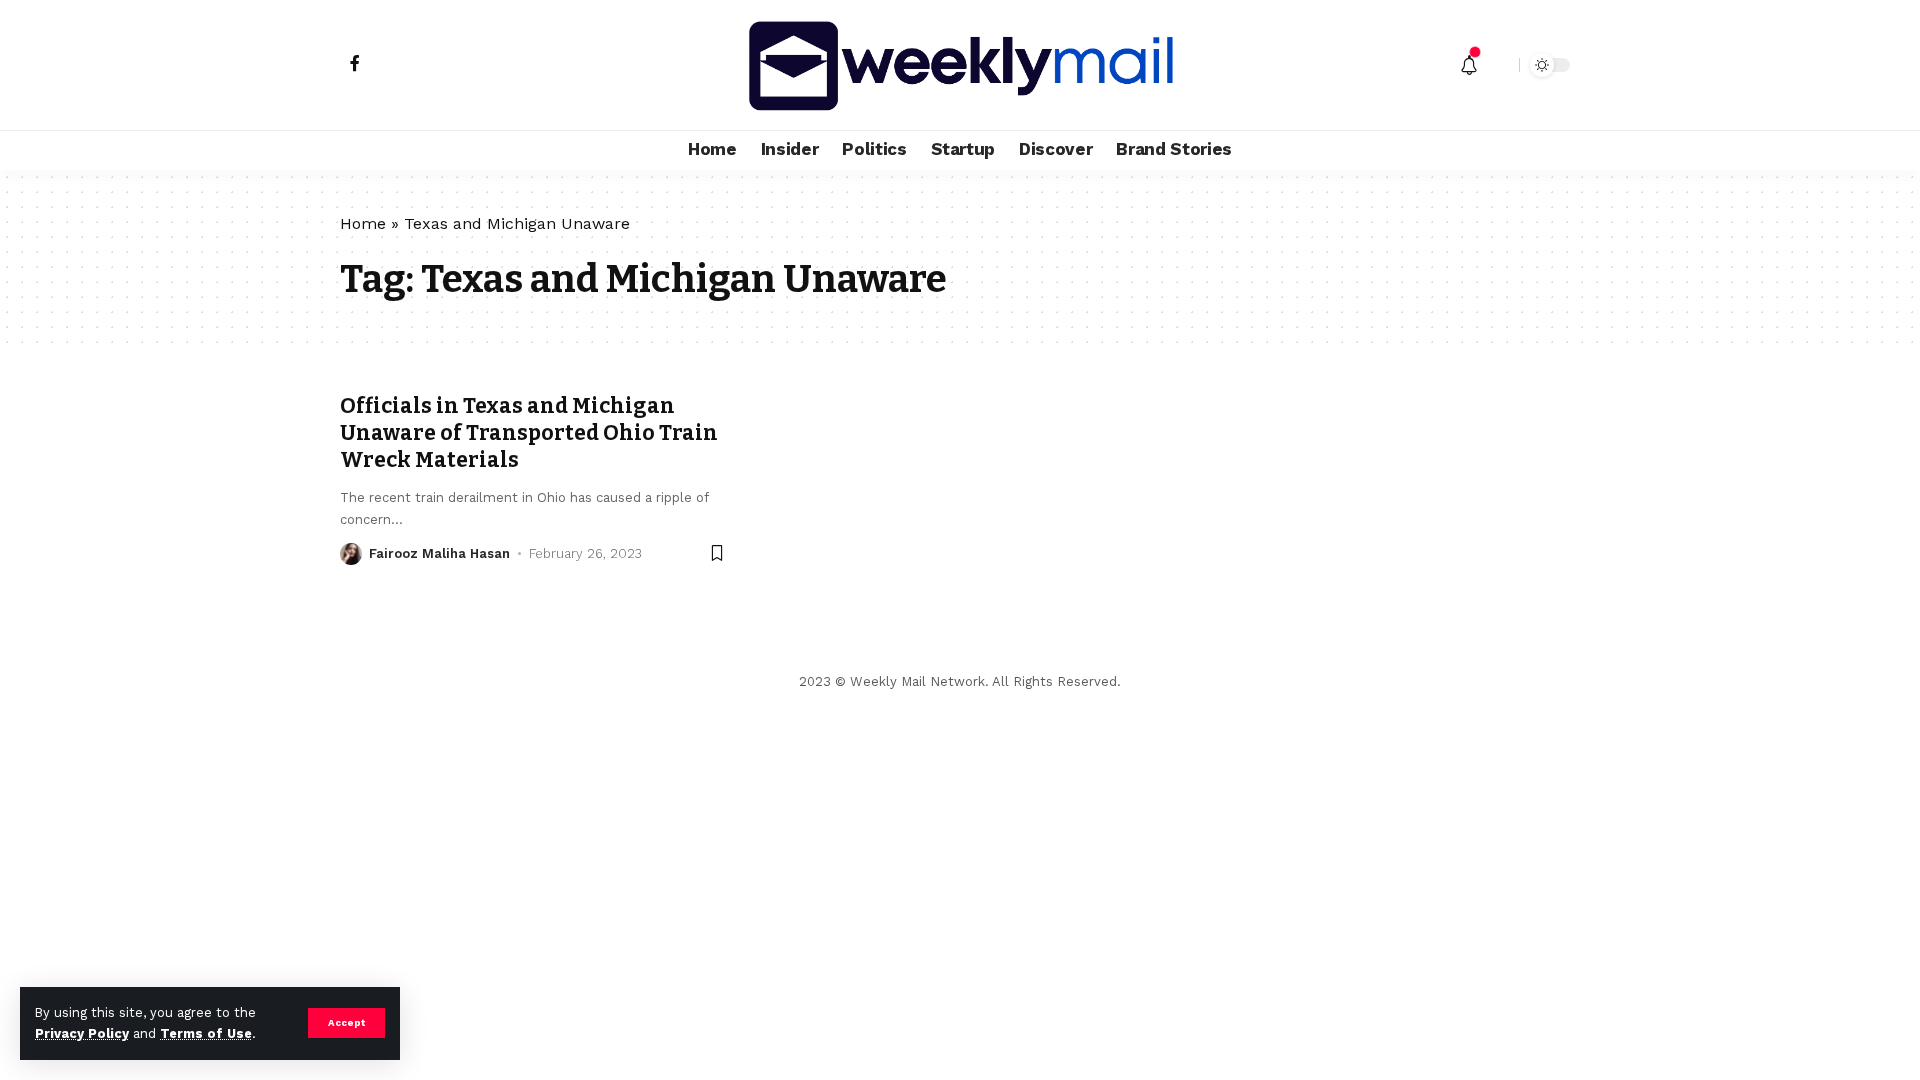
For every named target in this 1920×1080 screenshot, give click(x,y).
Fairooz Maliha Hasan (439, 553)
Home (363, 223)
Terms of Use (206, 1033)
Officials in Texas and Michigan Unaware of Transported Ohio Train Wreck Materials (529, 433)
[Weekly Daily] (960, 65)
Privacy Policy (82, 1033)
